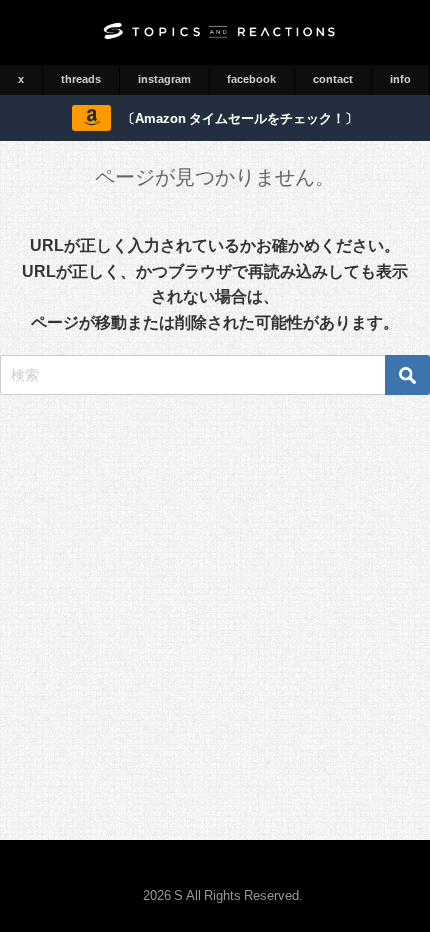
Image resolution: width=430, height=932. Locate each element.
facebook (251, 79)
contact (333, 79)
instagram (164, 79)
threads (81, 79)
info (400, 79)
